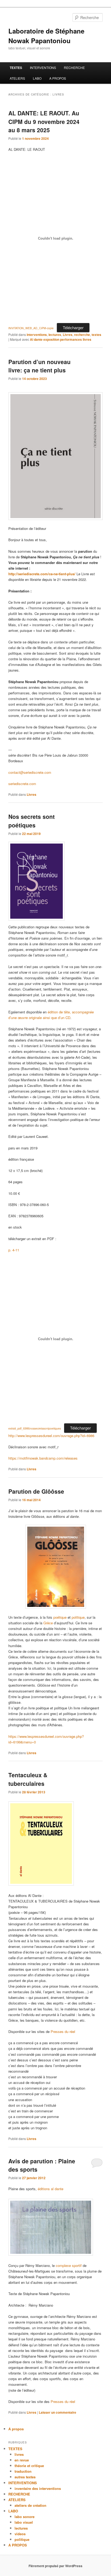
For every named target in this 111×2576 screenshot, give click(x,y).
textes (96, 335)
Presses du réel (63, 2031)
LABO (37, 78)
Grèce (48, 1623)
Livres (68, 335)
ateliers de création (30, 2505)
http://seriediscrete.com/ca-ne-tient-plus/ (42, 574)
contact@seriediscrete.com (30, 772)
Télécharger (73, 327)
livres (19, 2454)
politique (78, 1617)
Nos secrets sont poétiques (32, 821)
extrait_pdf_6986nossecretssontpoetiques (35, 1428)
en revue (22, 2460)
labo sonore (25, 2517)
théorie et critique (29, 2466)
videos (20, 2534)
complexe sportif (69, 2265)
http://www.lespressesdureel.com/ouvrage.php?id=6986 (51, 1436)
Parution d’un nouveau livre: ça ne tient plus (39, 366)
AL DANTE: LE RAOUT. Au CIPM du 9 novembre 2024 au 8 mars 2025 (44, 121)
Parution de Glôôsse (36, 1491)
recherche (82, 335)
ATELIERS (17, 78)
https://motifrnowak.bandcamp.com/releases (43, 1458)
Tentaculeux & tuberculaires (28, 1779)
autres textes (25, 2477)
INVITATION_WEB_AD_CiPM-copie (31, 328)
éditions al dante (51, 2189)
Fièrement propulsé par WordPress (55, 2566)
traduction (23, 2471)
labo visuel (24, 2522)
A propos (16, 2429)
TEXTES (16, 68)
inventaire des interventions (38, 2488)
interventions (37, 335)
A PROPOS (58, 78)
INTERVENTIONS (43, 67)
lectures (55, 335)
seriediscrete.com (22, 784)
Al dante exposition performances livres (61, 339)
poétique (60, 1617)
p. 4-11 (14, 1250)
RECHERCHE (74, 67)
